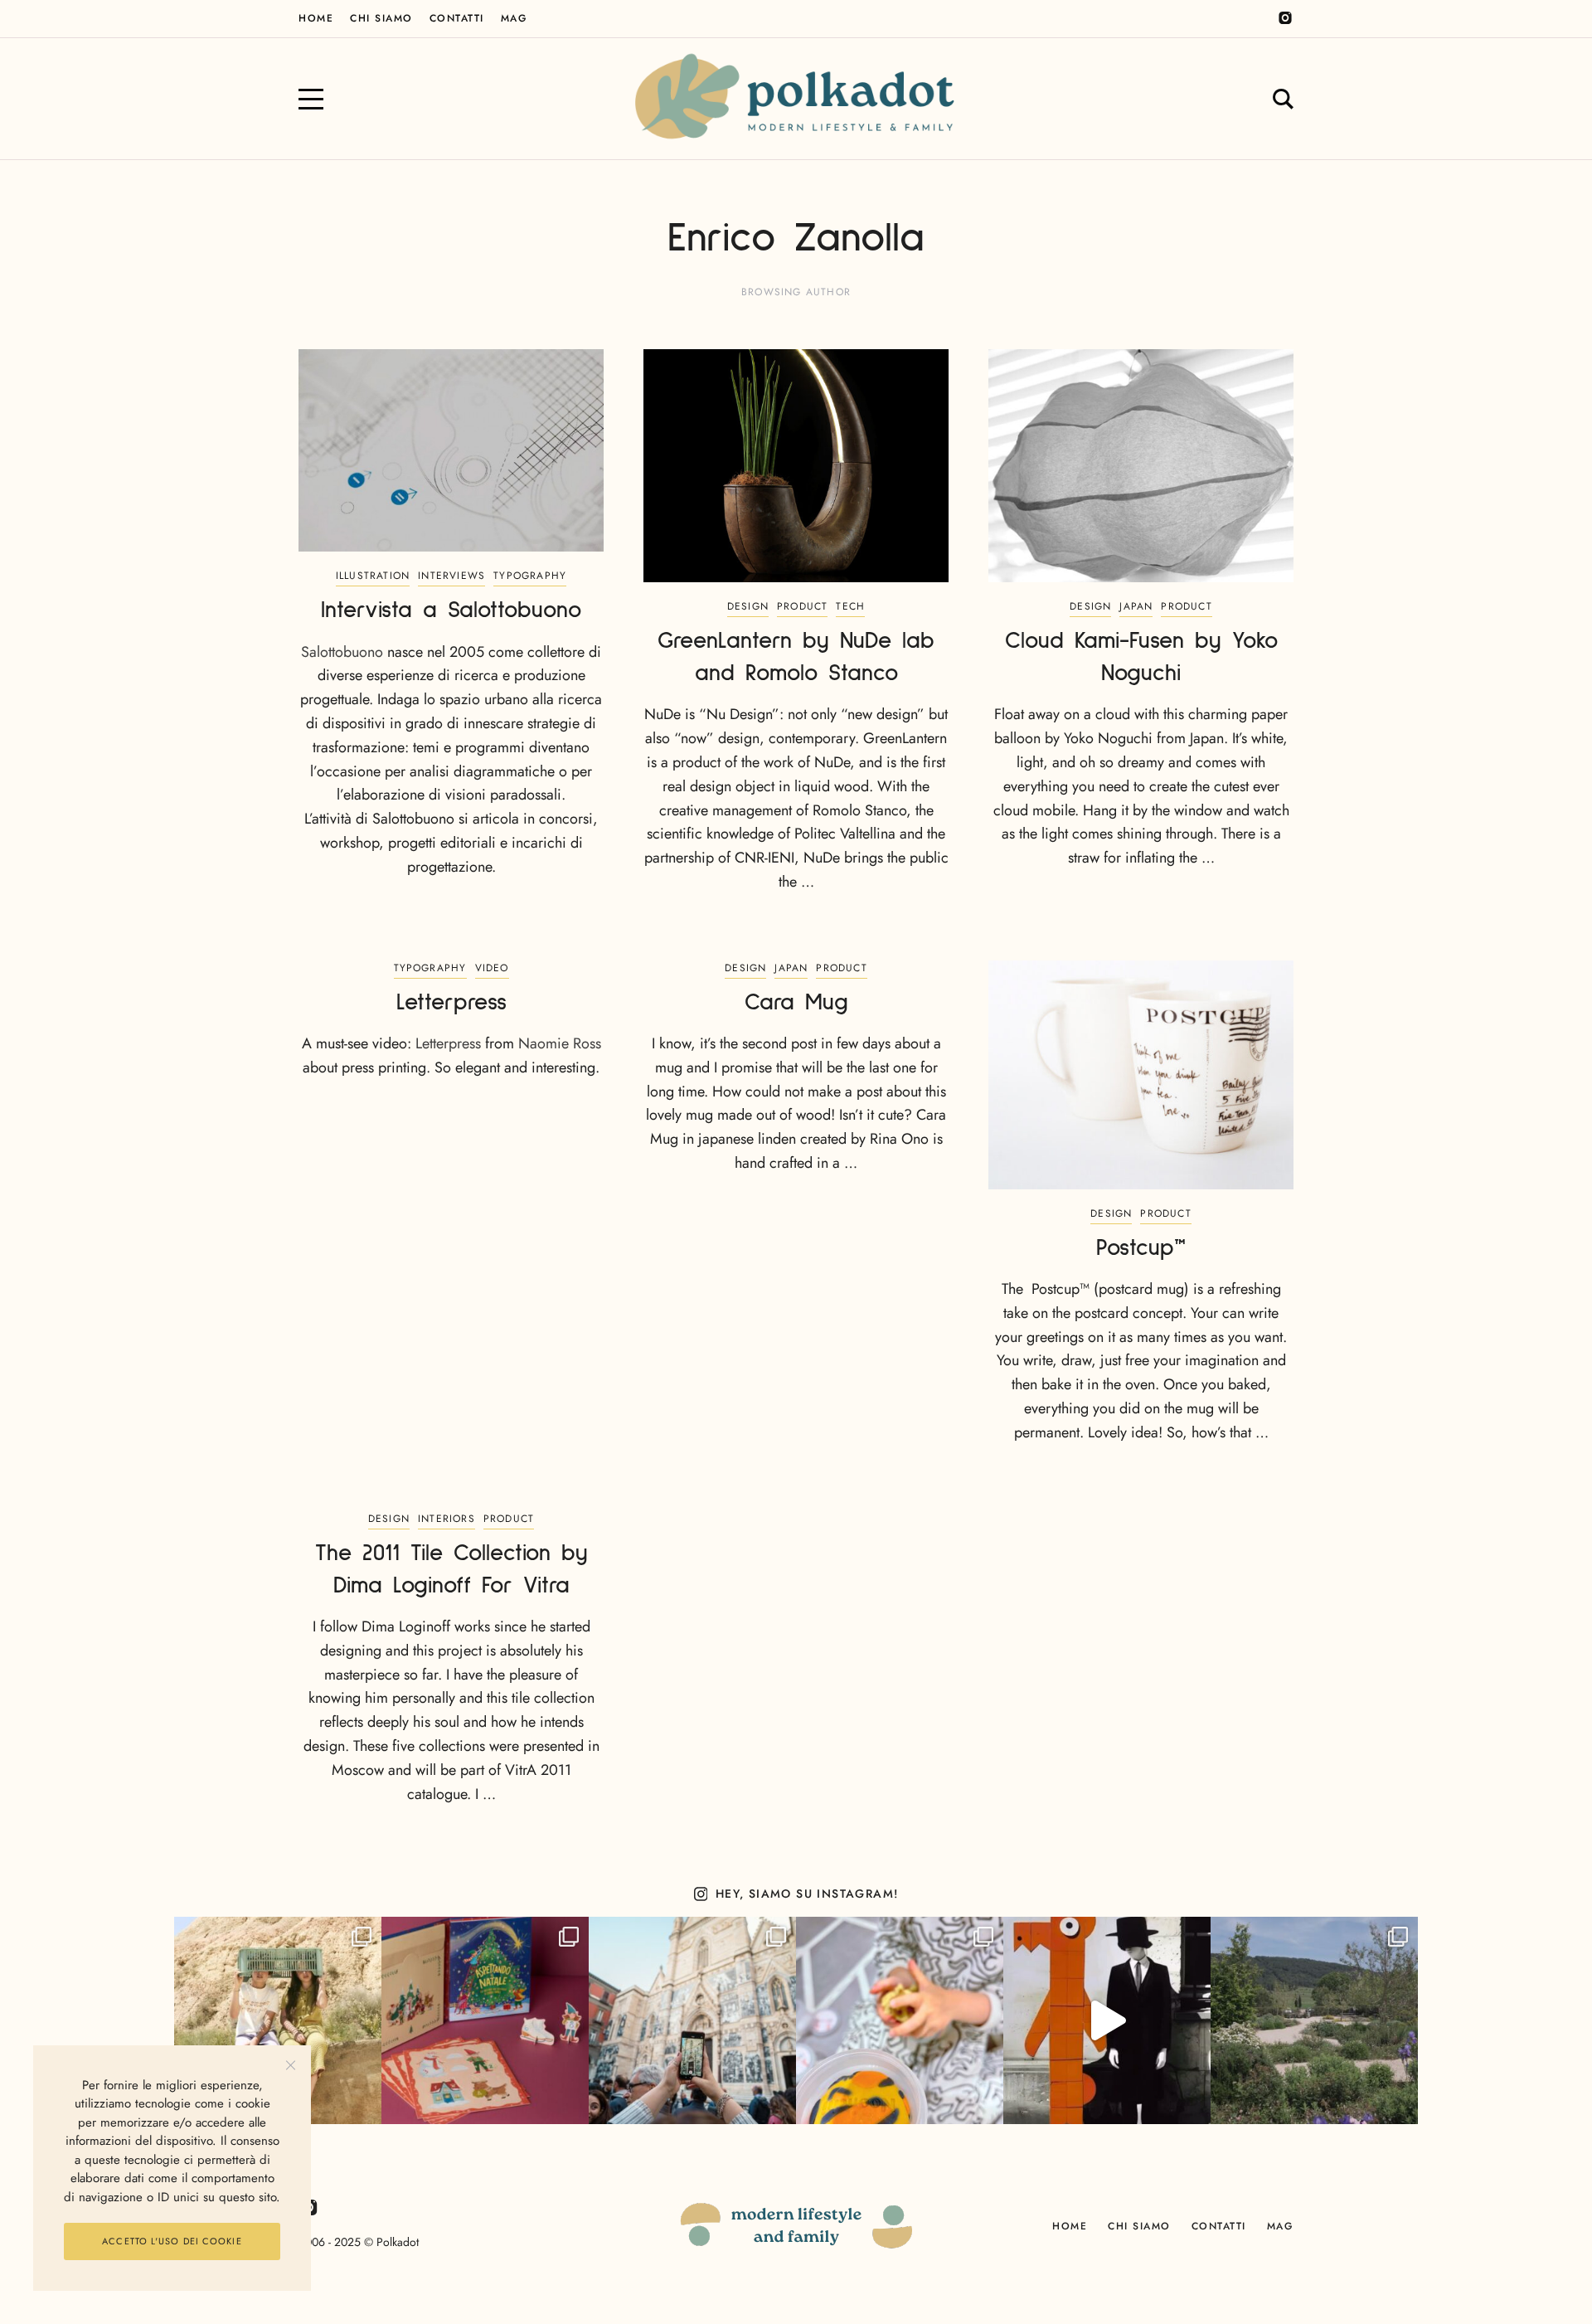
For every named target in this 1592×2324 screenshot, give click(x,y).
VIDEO (492, 968)
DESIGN (748, 606)
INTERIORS (447, 1519)
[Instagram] (1285, 18)
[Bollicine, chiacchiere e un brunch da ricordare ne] (1314, 2020)
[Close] (291, 2066)
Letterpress (448, 1043)
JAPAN (1136, 606)
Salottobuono (342, 652)
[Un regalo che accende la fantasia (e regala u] (900, 2020)
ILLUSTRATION (373, 576)
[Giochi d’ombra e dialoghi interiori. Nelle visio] (1107, 2020)
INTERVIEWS (451, 576)
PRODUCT (802, 606)
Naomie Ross (560, 1043)
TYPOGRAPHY (530, 576)
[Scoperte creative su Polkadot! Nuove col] (692, 2020)
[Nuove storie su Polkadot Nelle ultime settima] (278, 2020)
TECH (850, 606)
